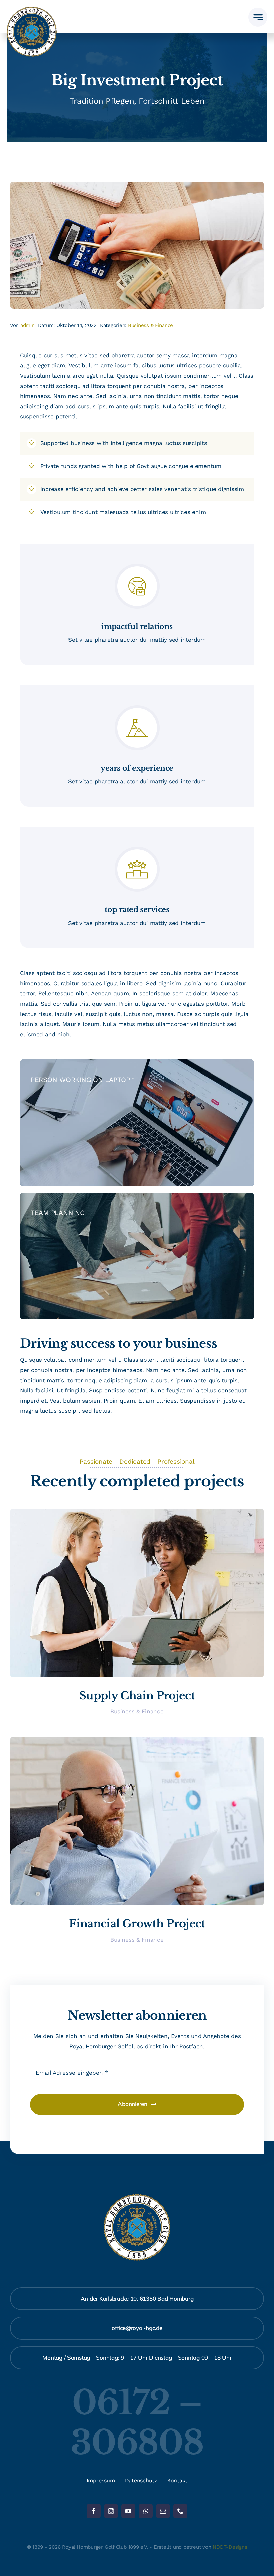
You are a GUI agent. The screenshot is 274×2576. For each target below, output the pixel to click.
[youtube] (128, 2511)
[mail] (163, 2511)
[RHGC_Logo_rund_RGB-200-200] (137, 2197)
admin (28, 325)
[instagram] (111, 2511)
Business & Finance (151, 325)
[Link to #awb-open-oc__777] (258, 17)
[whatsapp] (146, 2511)
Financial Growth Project (137, 1924)
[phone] (180, 2511)
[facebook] (94, 2511)
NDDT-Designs (230, 2547)
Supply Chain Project (137, 1696)
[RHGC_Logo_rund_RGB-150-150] (32, 9)
